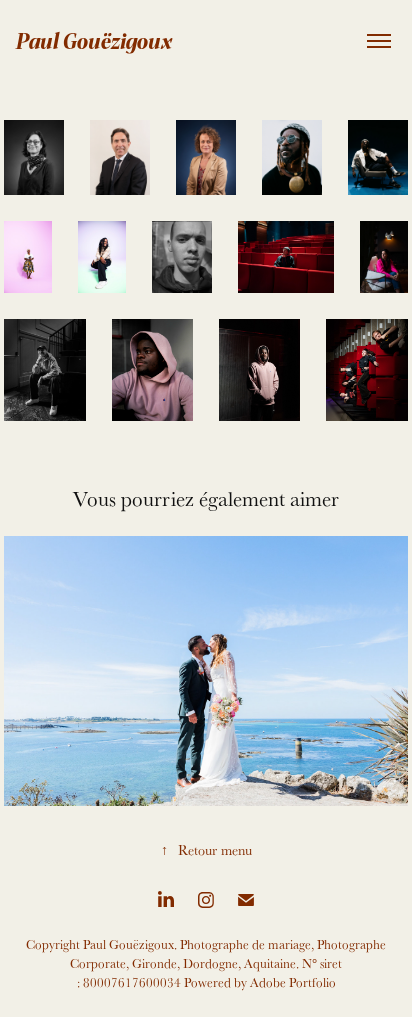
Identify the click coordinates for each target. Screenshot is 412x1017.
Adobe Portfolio (293, 982)
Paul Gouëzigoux (94, 40)
